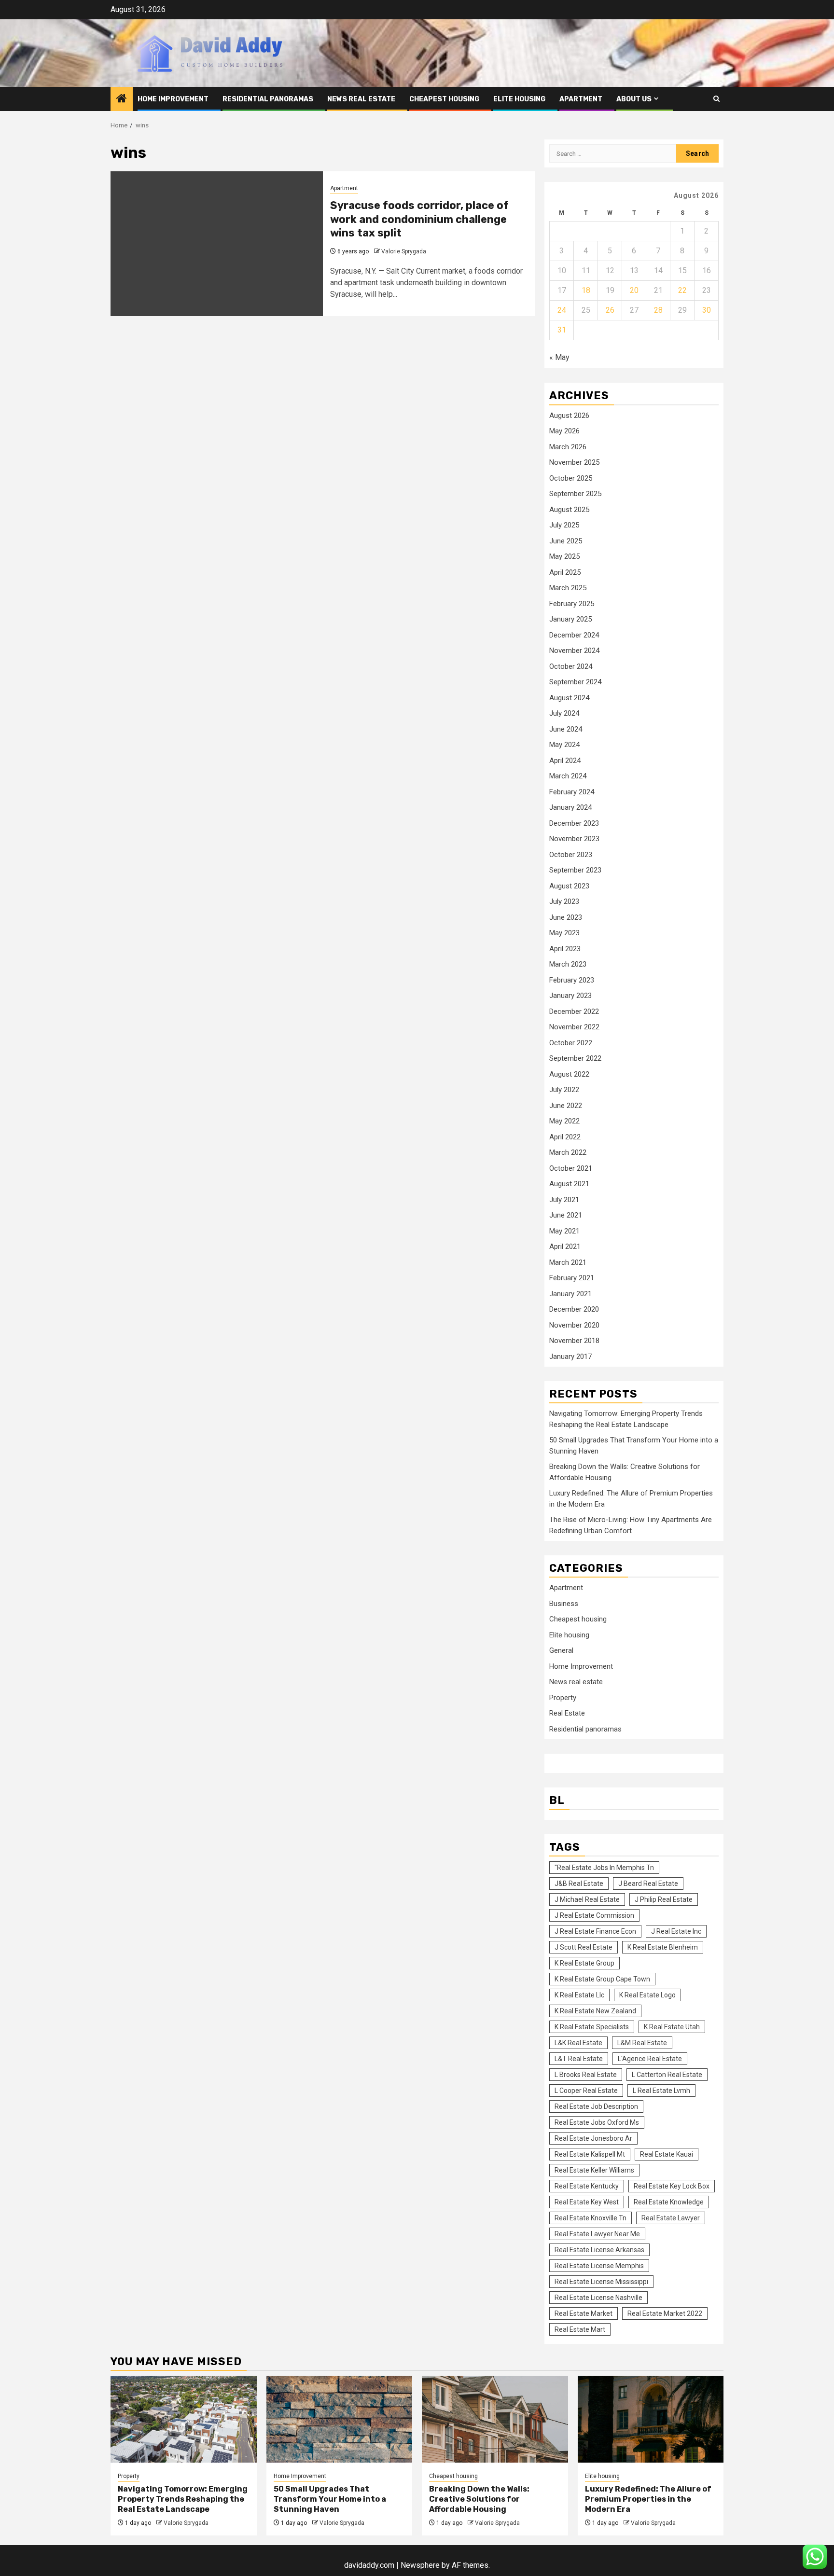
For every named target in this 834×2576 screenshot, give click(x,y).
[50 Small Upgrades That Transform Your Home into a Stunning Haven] (340, 2419)
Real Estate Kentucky (587, 2186)
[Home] (122, 99)
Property (563, 1698)
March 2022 (568, 1152)
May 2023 (564, 933)
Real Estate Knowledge (669, 2202)
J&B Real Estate (579, 1884)
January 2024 (570, 807)
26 (610, 310)
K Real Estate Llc (579, 1995)
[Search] (716, 99)
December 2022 (574, 1011)
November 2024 (574, 651)
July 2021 (564, 1200)
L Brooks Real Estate (586, 2075)
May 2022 (564, 1121)
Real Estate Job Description (596, 2106)
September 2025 (575, 494)
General (561, 1650)
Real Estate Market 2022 (665, 2313)
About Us (634, 99)
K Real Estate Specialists (592, 2027)
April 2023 (565, 949)
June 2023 (566, 917)
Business (564, 1604)
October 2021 (571, 1168)
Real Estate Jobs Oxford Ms (597, 2122)
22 (682, 290)
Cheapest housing (444, 99)
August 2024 (569, 698)
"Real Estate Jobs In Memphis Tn (604, 1868)
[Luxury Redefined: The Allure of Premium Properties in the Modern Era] (651, 2419)
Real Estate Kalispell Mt (590, 2154)
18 (586, 290)
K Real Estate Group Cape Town (602, 1979)
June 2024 (566, 729)
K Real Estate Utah (672, 2027)
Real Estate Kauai (667, 2154)
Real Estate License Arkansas (599, 2250)
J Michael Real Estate (587, 1899)
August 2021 (569, 1184)
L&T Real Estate (579, 2059)
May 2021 (564, 1231)
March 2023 (568, 964)
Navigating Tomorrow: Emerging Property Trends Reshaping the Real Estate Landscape (183, 2499)
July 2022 (564, 1090)
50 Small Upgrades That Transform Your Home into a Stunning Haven (330, 2499)
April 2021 (565, 1246)
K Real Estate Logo (647, 1995)
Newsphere (420, 2565)
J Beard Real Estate (648, 1884)
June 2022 (566, 1106)
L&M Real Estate (642, 2043)
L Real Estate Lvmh (661, 2091)
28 (658, 310)
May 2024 (564, 745)
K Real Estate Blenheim (663, 1947)
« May (559, 357)
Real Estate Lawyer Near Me (597, 2234)
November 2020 (574, 1325)
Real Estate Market (584, 2313)
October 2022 (571, 1043)
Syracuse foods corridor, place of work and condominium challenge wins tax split (419, 219)
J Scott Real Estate (584, 1947)
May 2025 (564, 556)
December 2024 (574, 635)
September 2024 (575, 682)
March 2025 (568, 588)
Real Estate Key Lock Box (672, 2186)
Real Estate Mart (580, 2329)
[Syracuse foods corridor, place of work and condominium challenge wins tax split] (217, 244)
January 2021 (570, 1294)
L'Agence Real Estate (650, 2059)
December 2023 (574, 823)
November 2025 (574, 462)
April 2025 (565, 572)
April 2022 (565, 1137)
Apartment (581, 99)
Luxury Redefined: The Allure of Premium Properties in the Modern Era (648, 2499)
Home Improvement (173, 99)
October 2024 (571, 666)
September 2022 (575, 1058)
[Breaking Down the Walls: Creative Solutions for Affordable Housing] (495, 2419)
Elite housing (519, 99)
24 (562, 310)
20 (634, 290)
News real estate (361, 99)
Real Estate (567, 1713)
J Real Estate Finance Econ (595, 1931)
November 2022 (574, 1027)
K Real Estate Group (584, 1963)
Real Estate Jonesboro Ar (593, 2138)
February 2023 (572, 980)
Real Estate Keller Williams (594, 2170)
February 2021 (572, 1278)
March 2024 (568, 776)
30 (707, 310)
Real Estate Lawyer (671, 2218)
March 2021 (568, 1262)
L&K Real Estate (578, 2043)
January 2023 (570, 996)
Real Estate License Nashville (598, 2298)
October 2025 (571, 478)
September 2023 (575, 870)
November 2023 (574, 839)
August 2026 (569, 415)
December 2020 (574, 1309)
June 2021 (566, 1215)
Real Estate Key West (587, 2202)
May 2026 (564, 431)
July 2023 (564, 901)
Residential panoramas (268, 99)
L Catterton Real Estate (667, 2075)
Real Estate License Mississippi (601, 2282)
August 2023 (569, 886)
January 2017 (570, 1357)
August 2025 (569, 510)
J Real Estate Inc (676, 1931)
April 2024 (565, 761)
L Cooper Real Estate (586, 2091)
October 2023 (571, 855)
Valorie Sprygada (404, 251)
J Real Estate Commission (594, 1915)
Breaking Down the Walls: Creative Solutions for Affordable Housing (479, 2499)
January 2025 (570, 619)
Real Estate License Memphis (599, 2266)
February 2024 (572, 792)
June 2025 (566, 541)
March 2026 (568, 447)
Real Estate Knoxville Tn (591, 2218)
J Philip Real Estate (664, 1899)
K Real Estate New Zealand (595, 2011)
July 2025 (564, 525)
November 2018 (574, 1341)
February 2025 (572, 604)
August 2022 (569, 1074)
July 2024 (564, 713)
